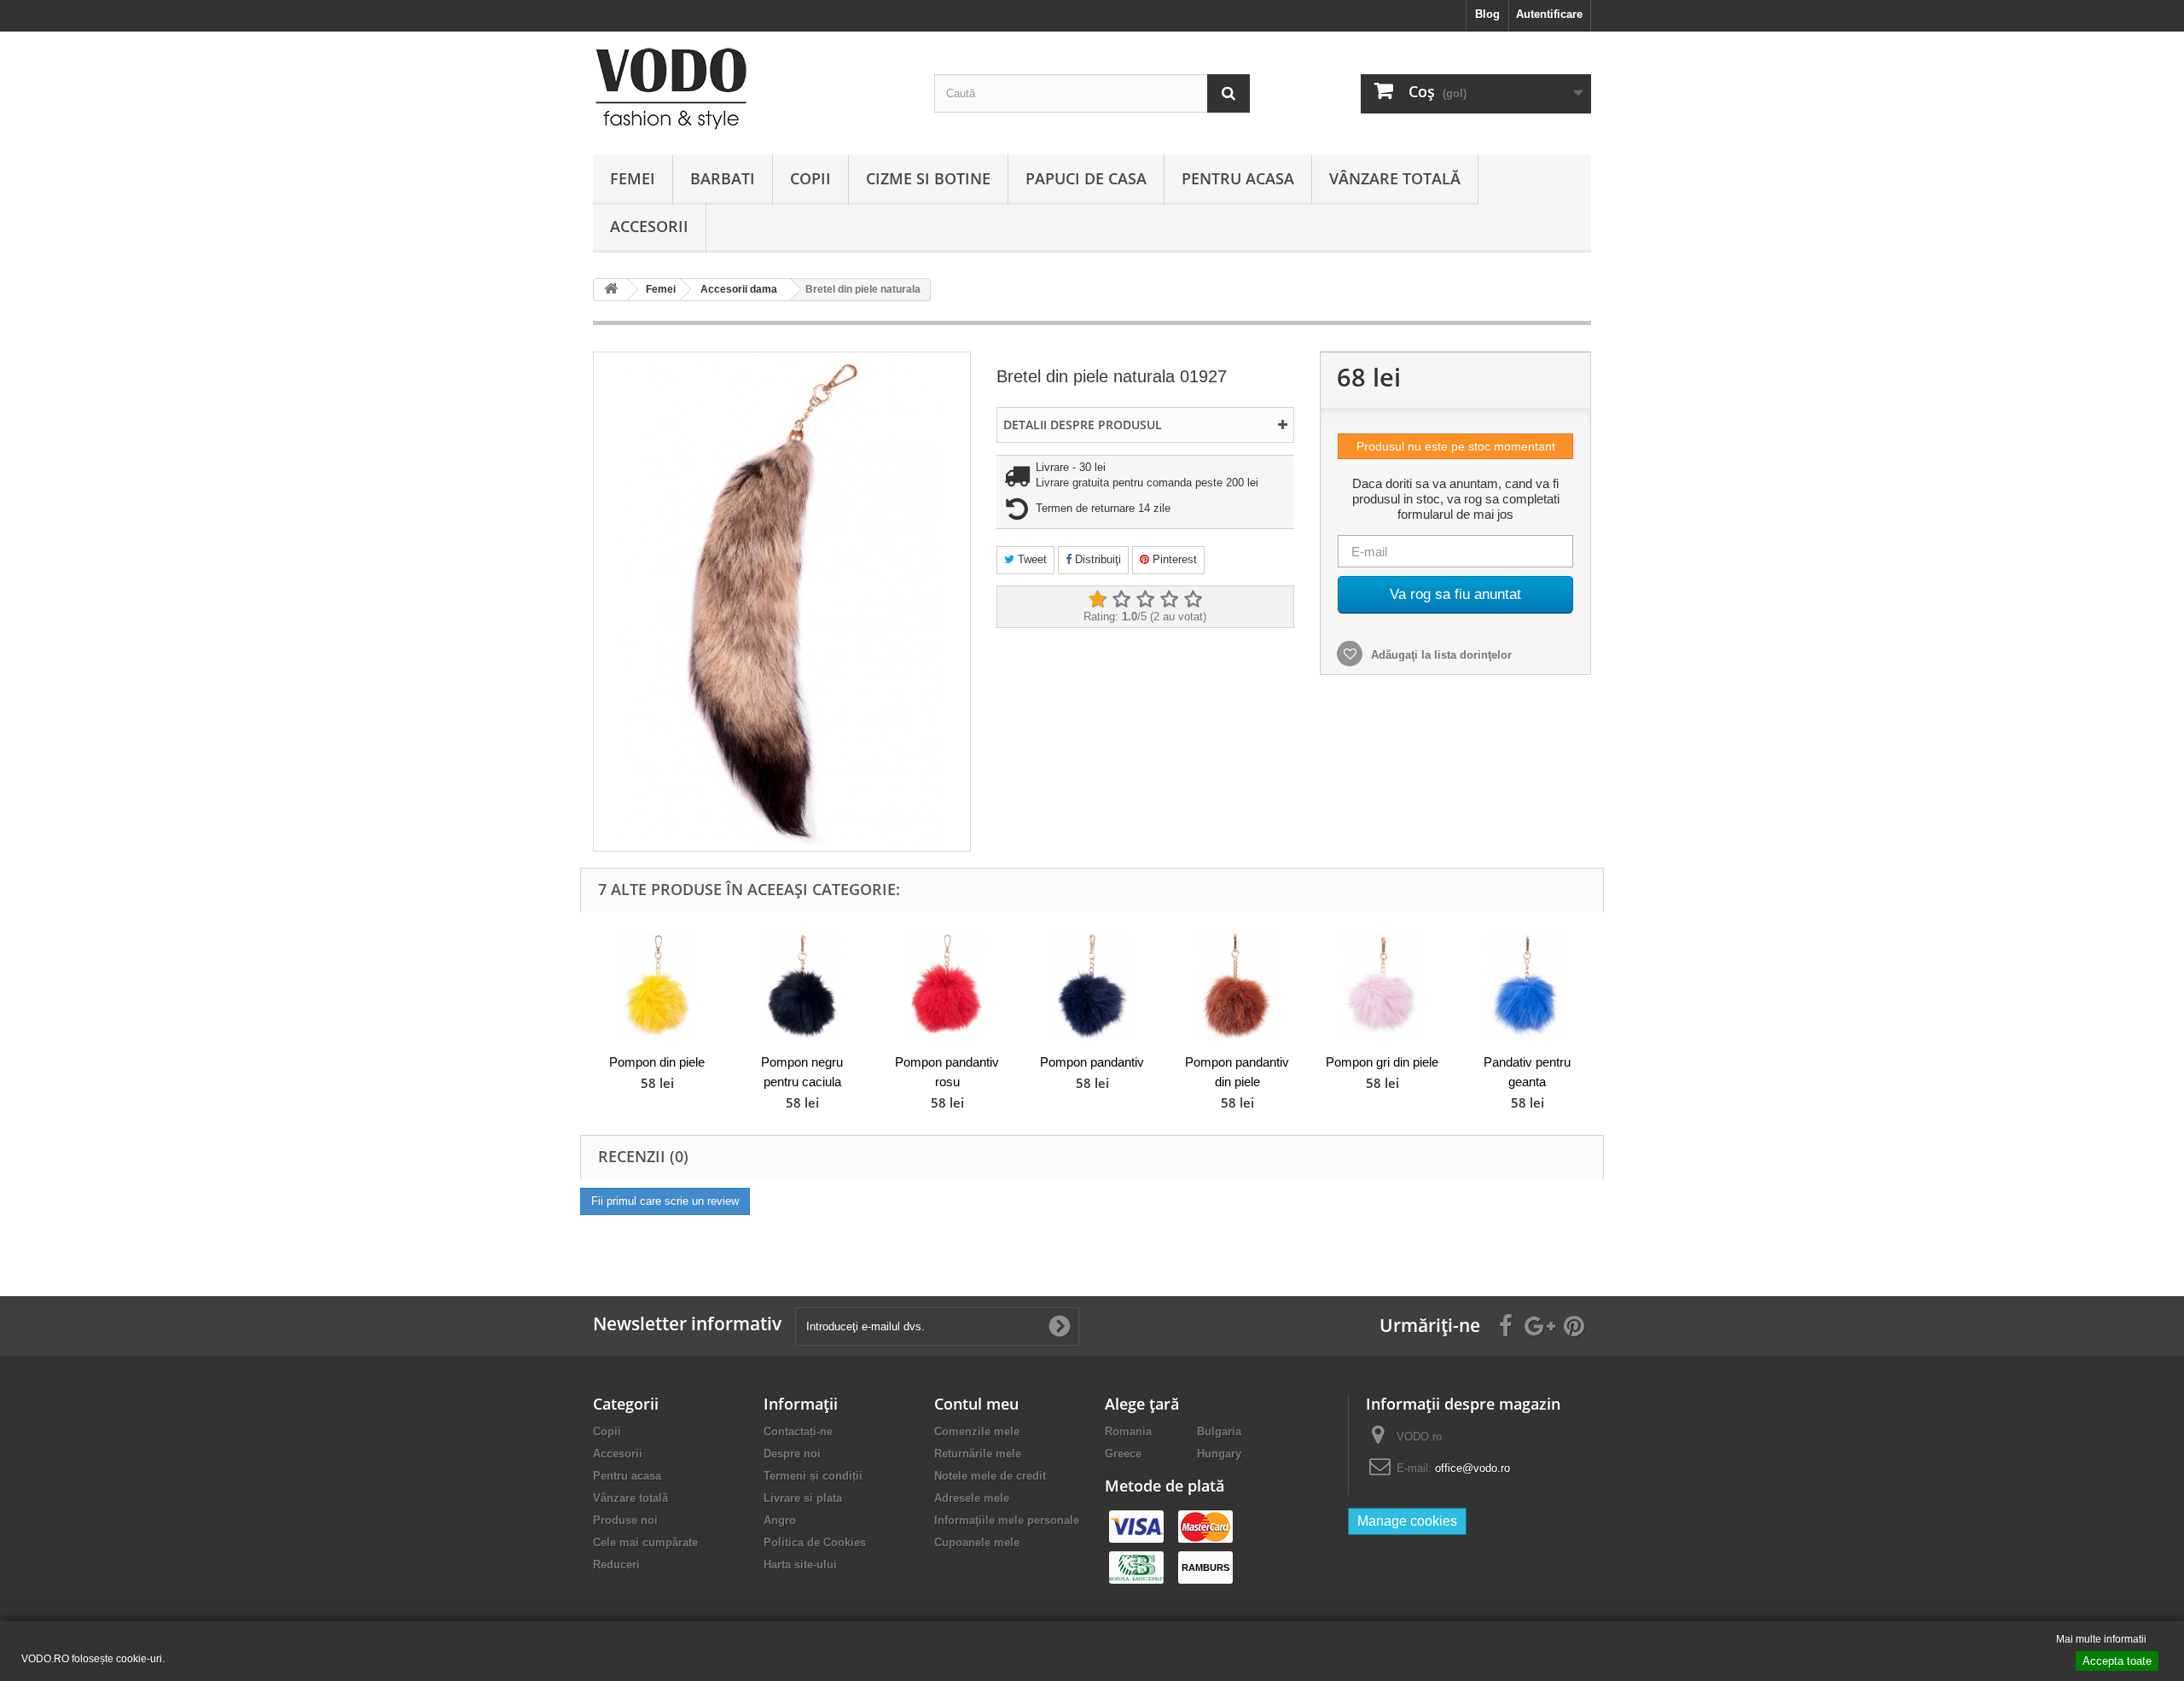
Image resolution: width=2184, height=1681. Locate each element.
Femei (633, 178)
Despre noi (792, 1454)
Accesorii (649, 226)
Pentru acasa (1238, 178)
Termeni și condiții (813, 1476)
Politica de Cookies (815, 1542)
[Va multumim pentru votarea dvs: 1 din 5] (1097, 600)
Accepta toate (2117, 1661)
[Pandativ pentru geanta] (1527, 985)
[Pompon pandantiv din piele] (1237, 985)
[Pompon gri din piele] (1382, 985)
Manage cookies (1407, 1521)
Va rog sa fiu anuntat (1455, 594)
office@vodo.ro (1472, 1468)
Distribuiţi (1096, 559)
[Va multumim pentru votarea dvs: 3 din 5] (1145, 600)
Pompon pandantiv (1092, 1062)
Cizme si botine (928, 178)
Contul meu (976, 1404)
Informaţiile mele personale (1007, 1520)
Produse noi (625, 1520)
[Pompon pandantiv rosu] (947, 985)
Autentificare (1549, 14)
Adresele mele (972, 1498)
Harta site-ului (800, 1565)
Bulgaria (1219, 1431)
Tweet (1031, 559)
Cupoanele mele (977, 1542)
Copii (810, 178)
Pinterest (1173, 559)
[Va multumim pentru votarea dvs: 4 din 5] (1169, 600)
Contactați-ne (798, 1431)
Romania (1128, 1431)
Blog (1487, 14)
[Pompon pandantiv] (1092, 985)
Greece (1123, 1454)
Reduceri (616, 1565)
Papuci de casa (1086, 178)
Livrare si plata (803, 1498)
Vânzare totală (1395, 178)
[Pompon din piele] (657, 985)
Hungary (1219, 1454)
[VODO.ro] (751, 89)
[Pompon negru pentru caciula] (802, 985)
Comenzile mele (977, 1431)
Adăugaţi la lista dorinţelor (1440, 655)
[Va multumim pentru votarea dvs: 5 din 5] (1193, 600)
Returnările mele (978, 1454)
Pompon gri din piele (1382, 1062)
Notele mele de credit (990, 1476)
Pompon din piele (657, 1062)
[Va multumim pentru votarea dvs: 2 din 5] (1121, 600)
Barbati (723, 178)
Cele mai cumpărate (645, 1542)
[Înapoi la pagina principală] (611, 290)
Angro (780, 1520)
